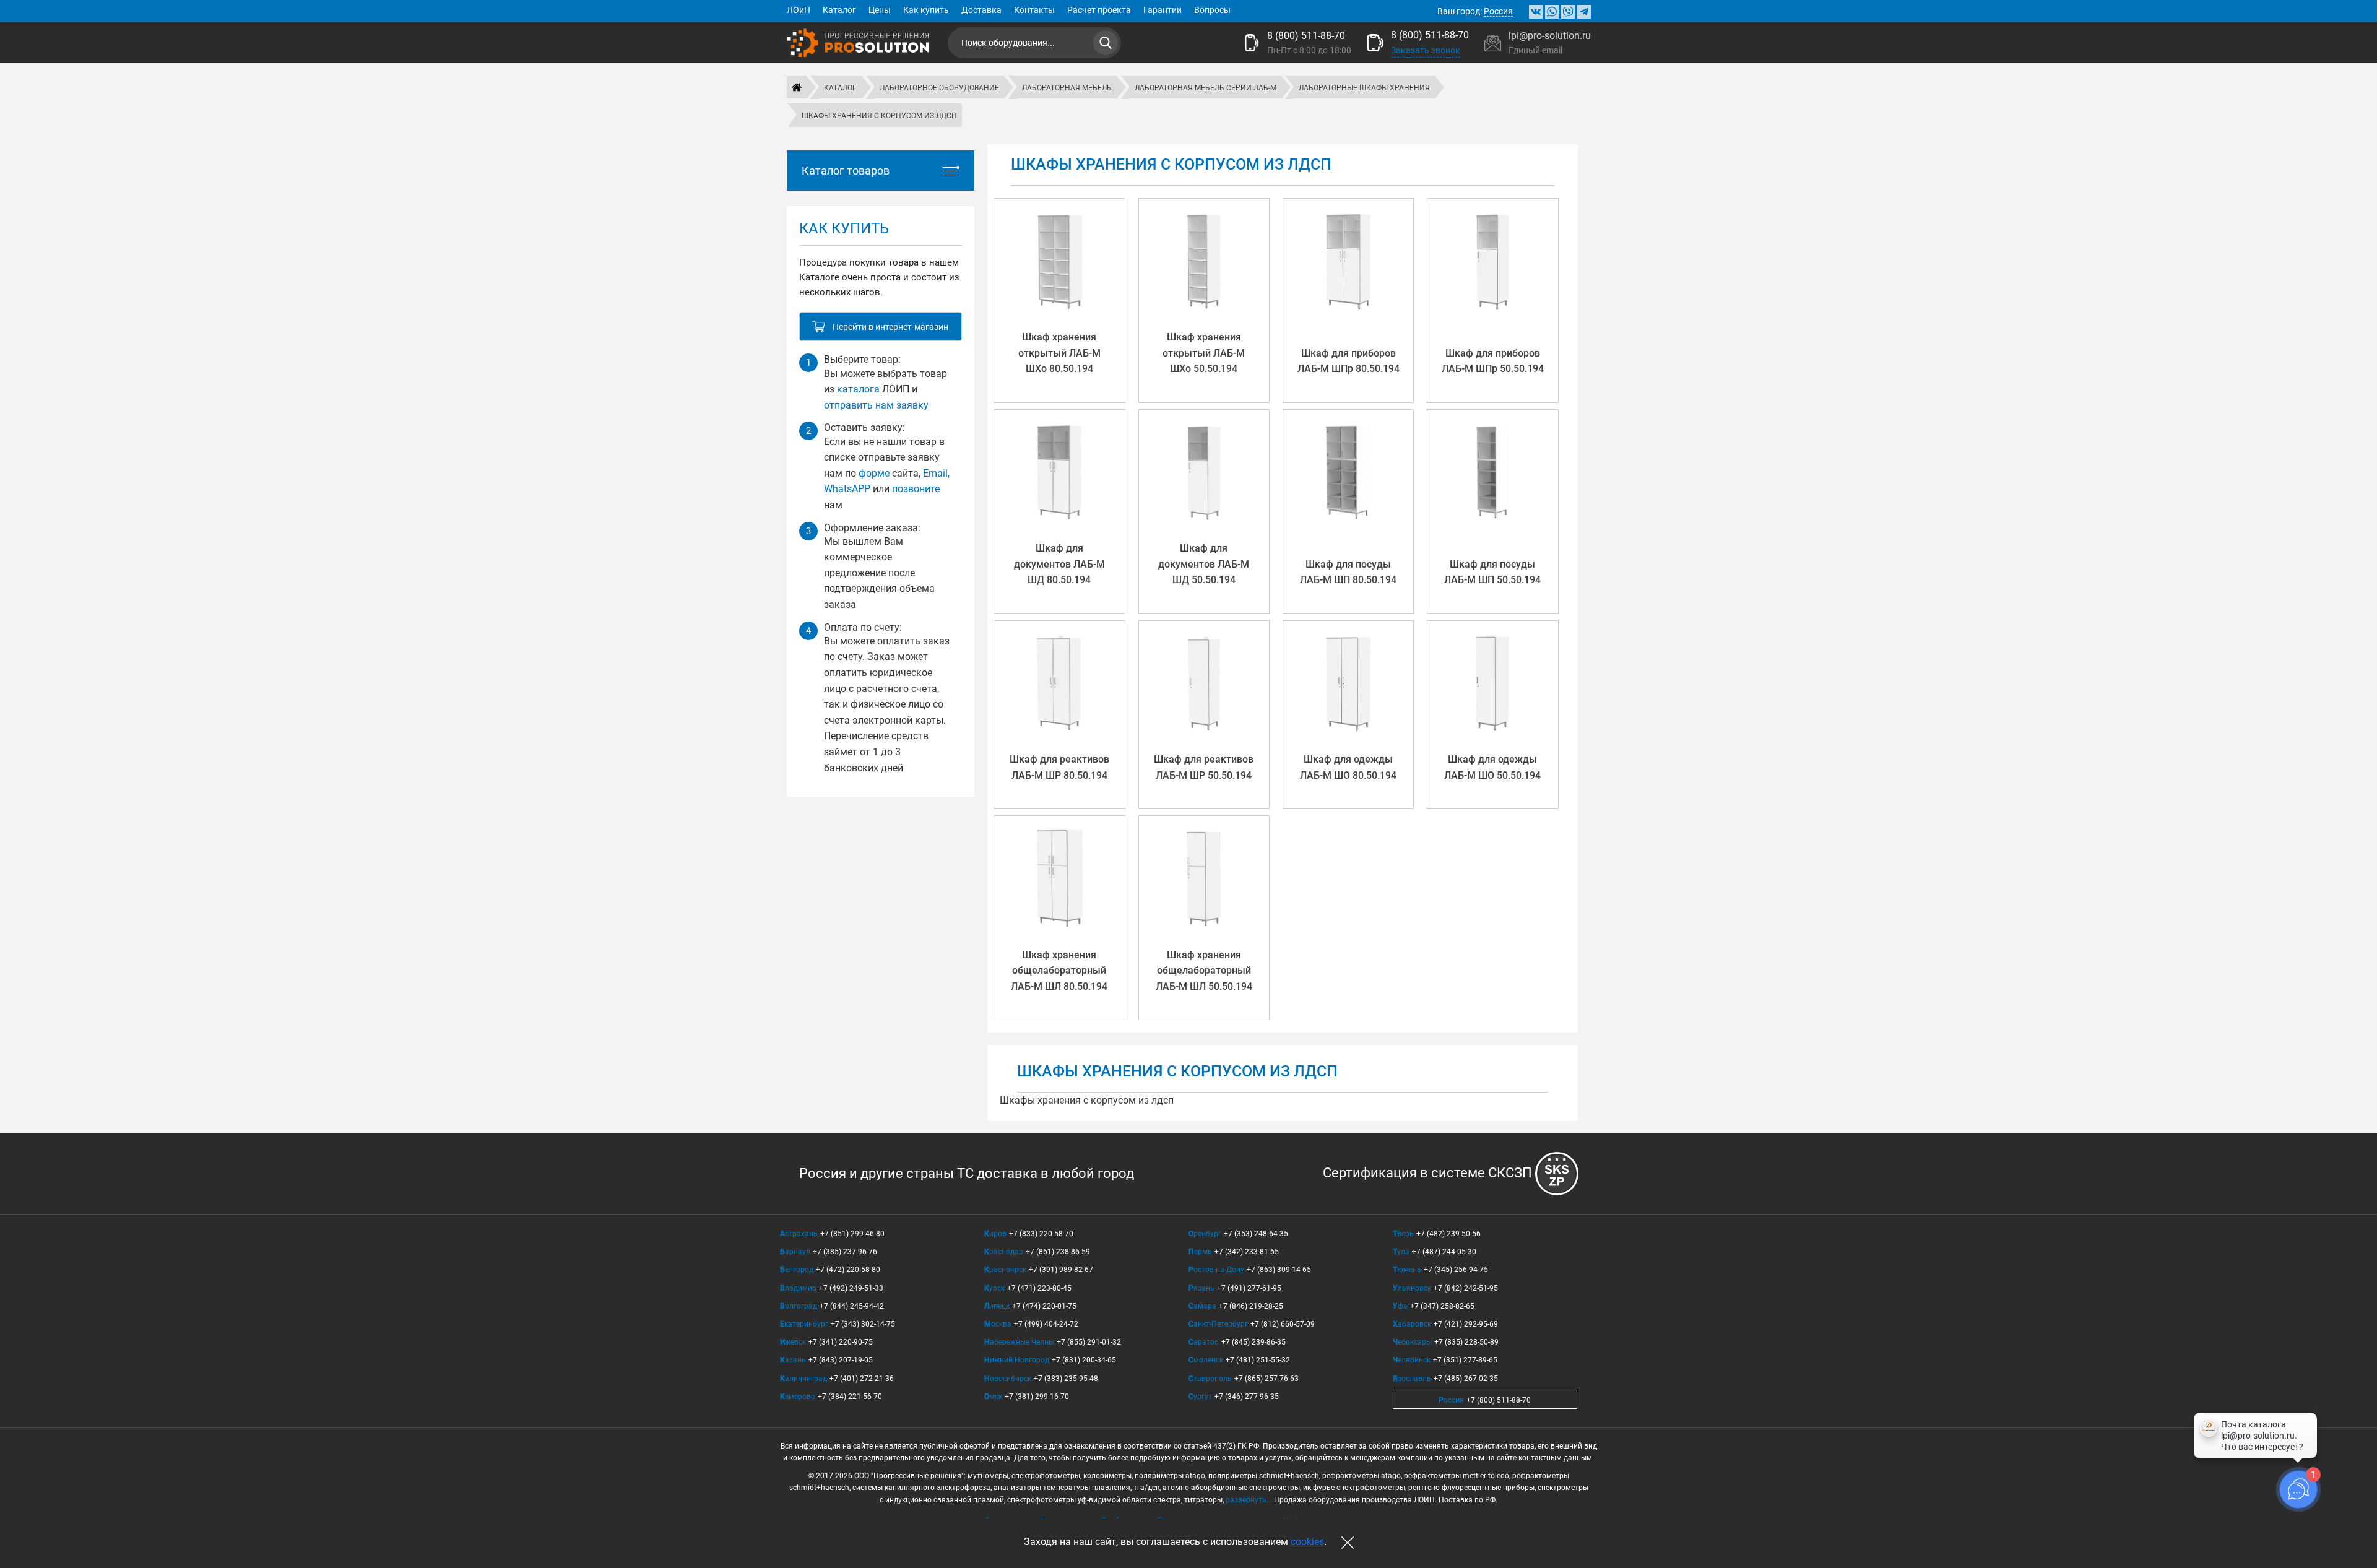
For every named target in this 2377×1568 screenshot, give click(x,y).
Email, (936, 473)
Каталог (839, 10)
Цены (880, 10)
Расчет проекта (1099, 10)
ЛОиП (799, 10)
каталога (858, 389)
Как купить (926, 10)
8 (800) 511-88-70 (1306, 36)
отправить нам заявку (876, 405)
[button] (881, 327)
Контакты (1034, 10)
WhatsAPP (847, 489)
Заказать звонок (1426, 50)
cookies (1307, 1542)
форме (874, 473)
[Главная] (797, 87)
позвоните (916, 489)
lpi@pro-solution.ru (1550, 36)
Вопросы (1212, 10)
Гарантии (1163, 10)
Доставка (981, 10)
